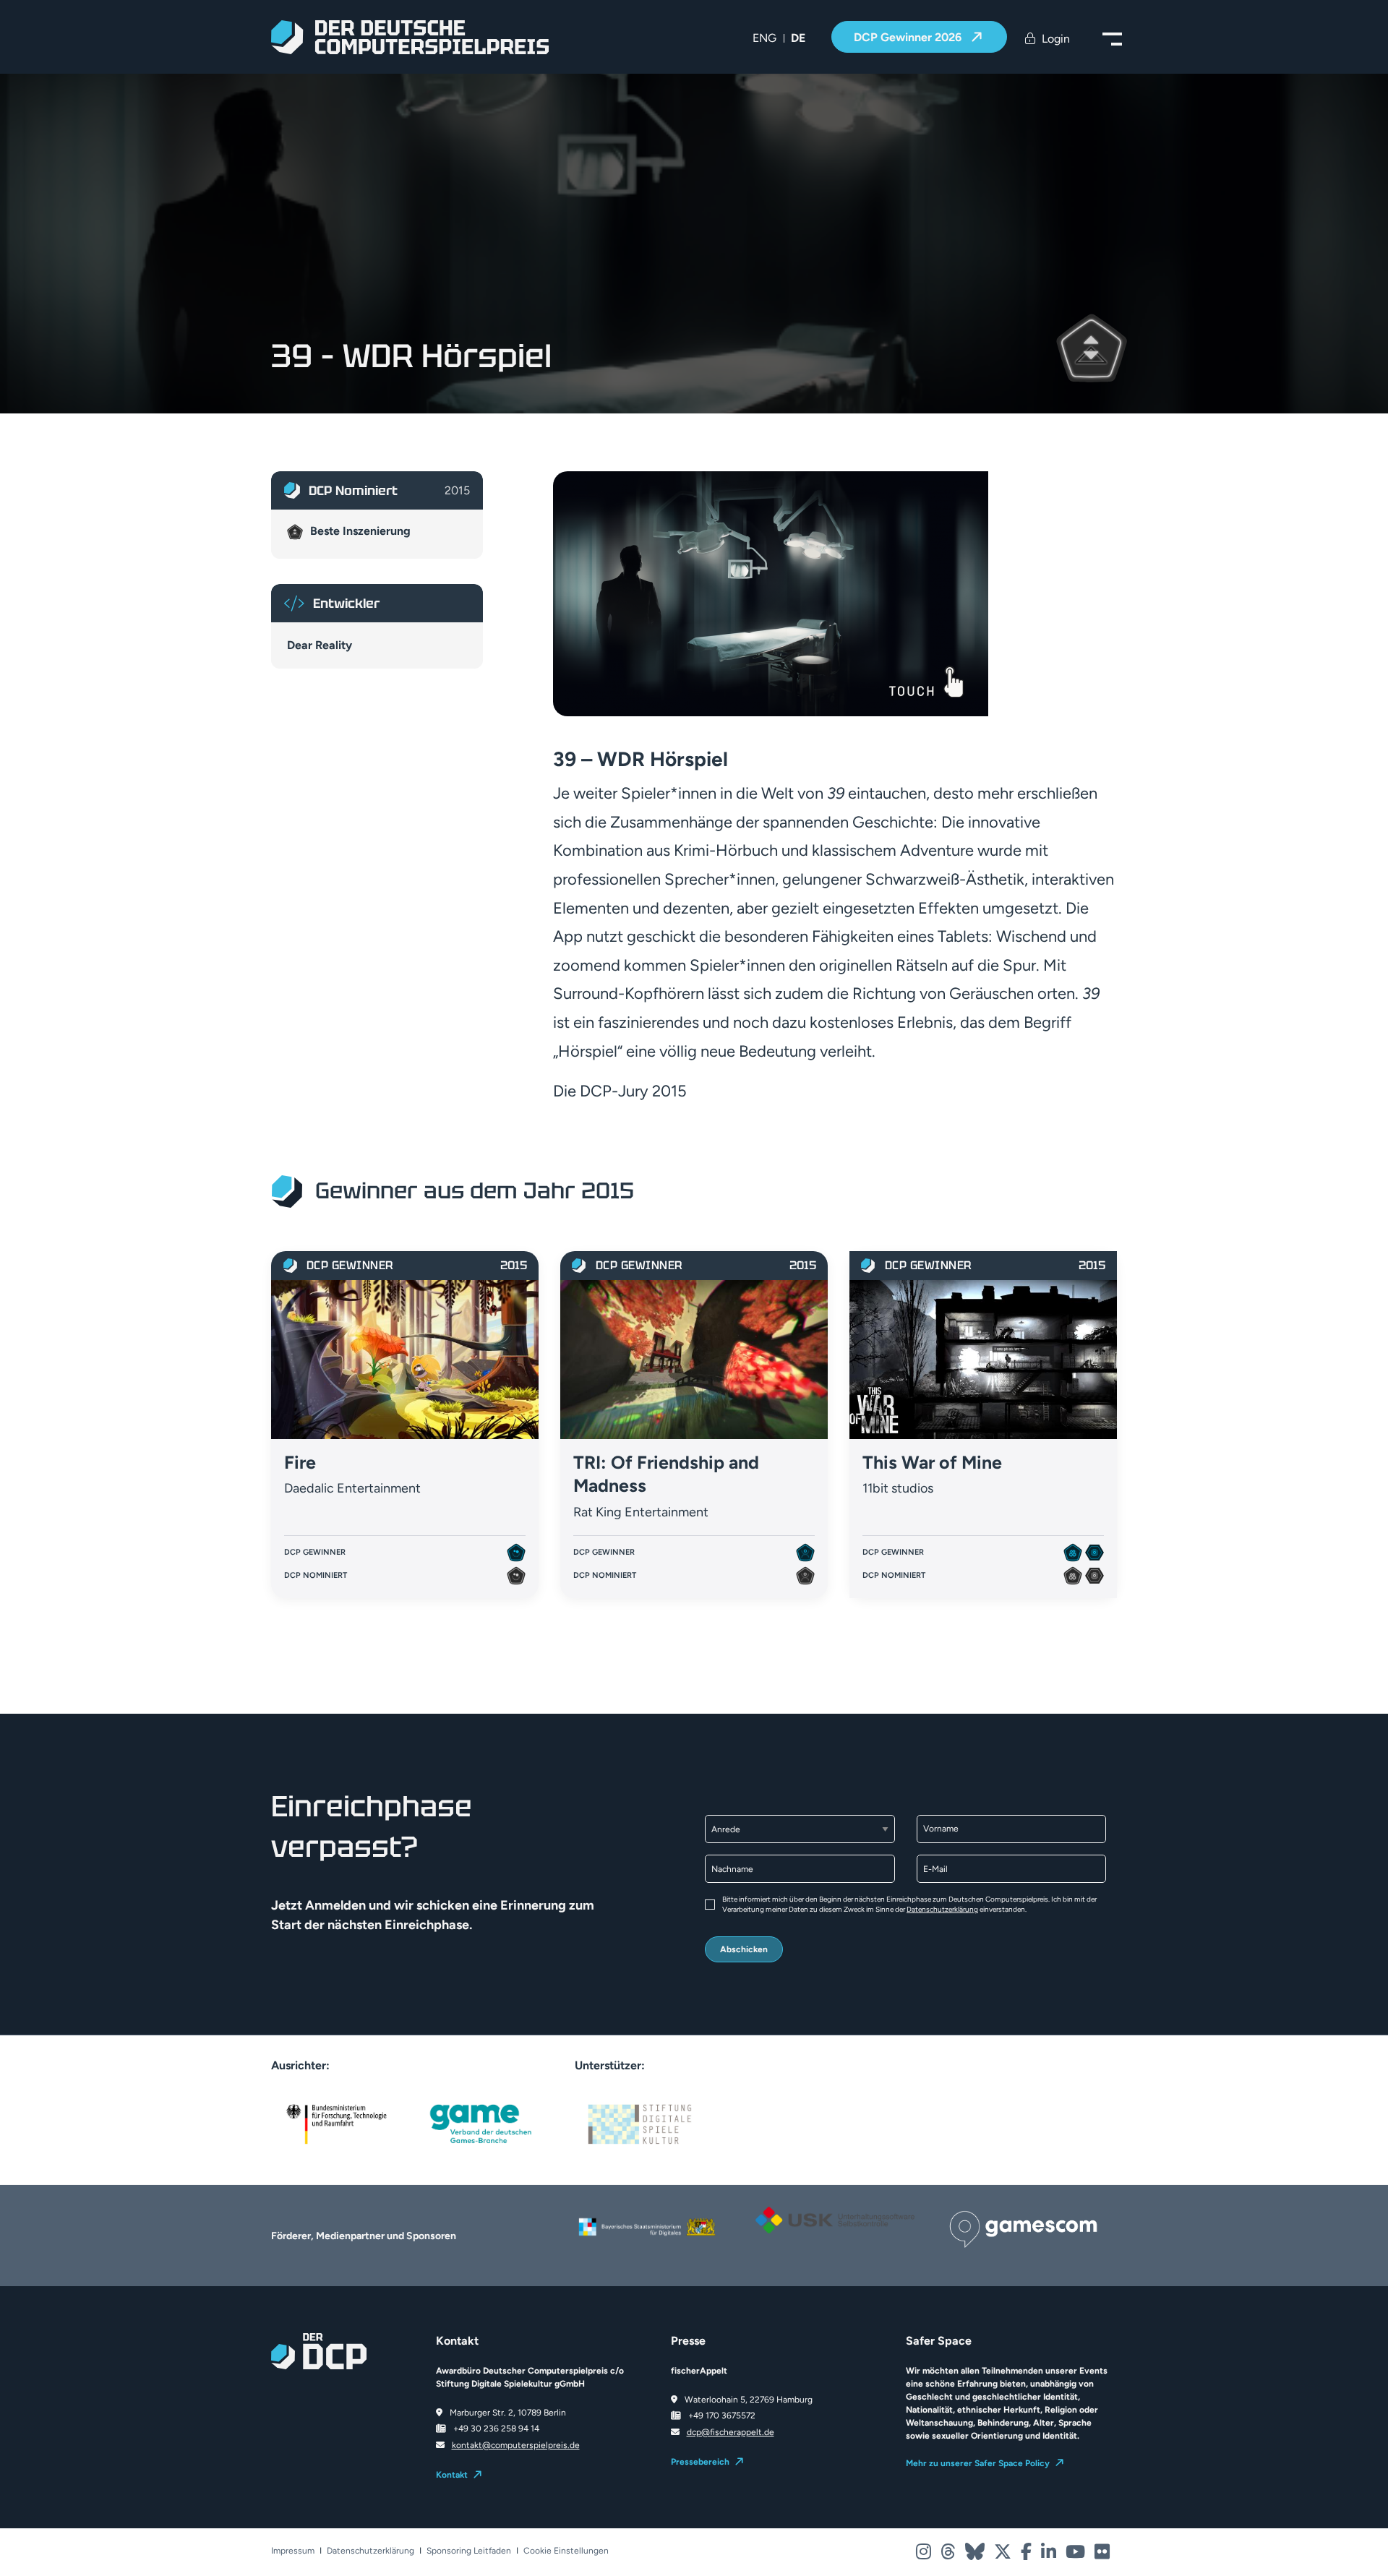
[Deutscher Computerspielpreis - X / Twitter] (1004, 2555)
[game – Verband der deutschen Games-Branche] (481, 2123)
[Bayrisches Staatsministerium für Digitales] (647, 2227)
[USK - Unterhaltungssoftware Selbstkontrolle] (835, 2220)
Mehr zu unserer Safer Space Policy (978, 2463)
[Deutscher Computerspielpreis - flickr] (1102, 2555)
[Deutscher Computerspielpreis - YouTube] (1076, 2555)
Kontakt (452, 2475)
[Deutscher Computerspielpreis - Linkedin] (1050, 2555)
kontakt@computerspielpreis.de (516, 2445)
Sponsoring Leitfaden (469, 2551)
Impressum (293, 2551)
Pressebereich (700, 2462)
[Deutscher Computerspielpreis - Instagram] (925, 2555)
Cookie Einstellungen (566, 2551)
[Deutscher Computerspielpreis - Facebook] (1027, 2555)
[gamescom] (1023, 2228)
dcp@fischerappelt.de (731, 2432)
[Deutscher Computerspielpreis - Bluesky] (976, 2555)
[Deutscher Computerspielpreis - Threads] (949, 2555)
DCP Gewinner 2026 (909, 37)
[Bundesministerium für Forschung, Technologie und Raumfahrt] (336, 2123)
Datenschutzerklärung (942, 1909)
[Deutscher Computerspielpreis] (410, 37)
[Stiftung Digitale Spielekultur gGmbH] (640, 2123)
